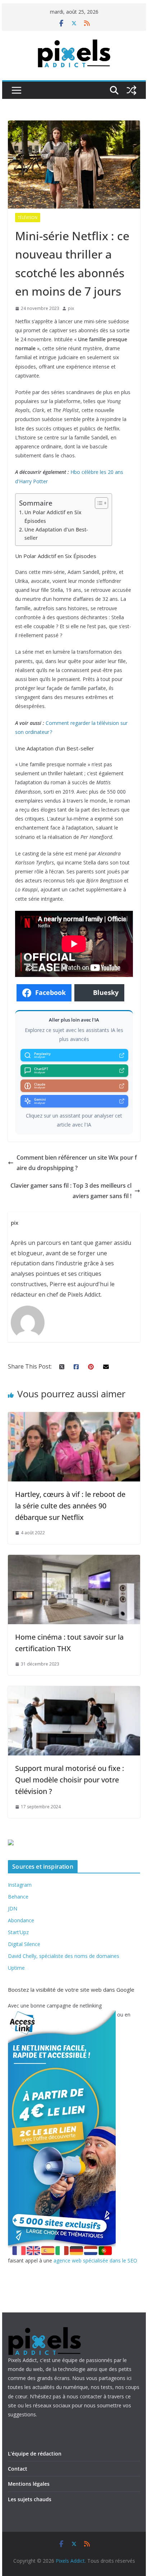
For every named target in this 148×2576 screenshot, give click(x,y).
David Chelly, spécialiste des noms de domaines (64, 1956)
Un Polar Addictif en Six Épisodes (53, 516)
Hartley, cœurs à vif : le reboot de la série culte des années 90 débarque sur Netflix (70, 1506)
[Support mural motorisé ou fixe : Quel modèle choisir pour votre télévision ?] (74, 1691)
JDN (13, 1908)
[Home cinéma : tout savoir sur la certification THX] (74, 1560)
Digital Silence (24, 1944)
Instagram (20, 1885)
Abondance (21, 1920)
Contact (18, 2469)
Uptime (16, 1968)
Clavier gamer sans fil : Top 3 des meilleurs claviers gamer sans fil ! (71, 1191)
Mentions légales (29, 2484)
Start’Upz (18, 1932)
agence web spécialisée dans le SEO (95, 2260)
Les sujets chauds (30, 2499)
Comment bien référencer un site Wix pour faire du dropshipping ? (77, 1163)
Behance (18, 1897)
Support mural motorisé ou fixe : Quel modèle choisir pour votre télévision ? (70, 1780)
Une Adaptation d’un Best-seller (56, 534)
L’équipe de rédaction (35, 2454)
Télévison (28, 218)
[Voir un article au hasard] (131, 90)
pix (71, 308)
